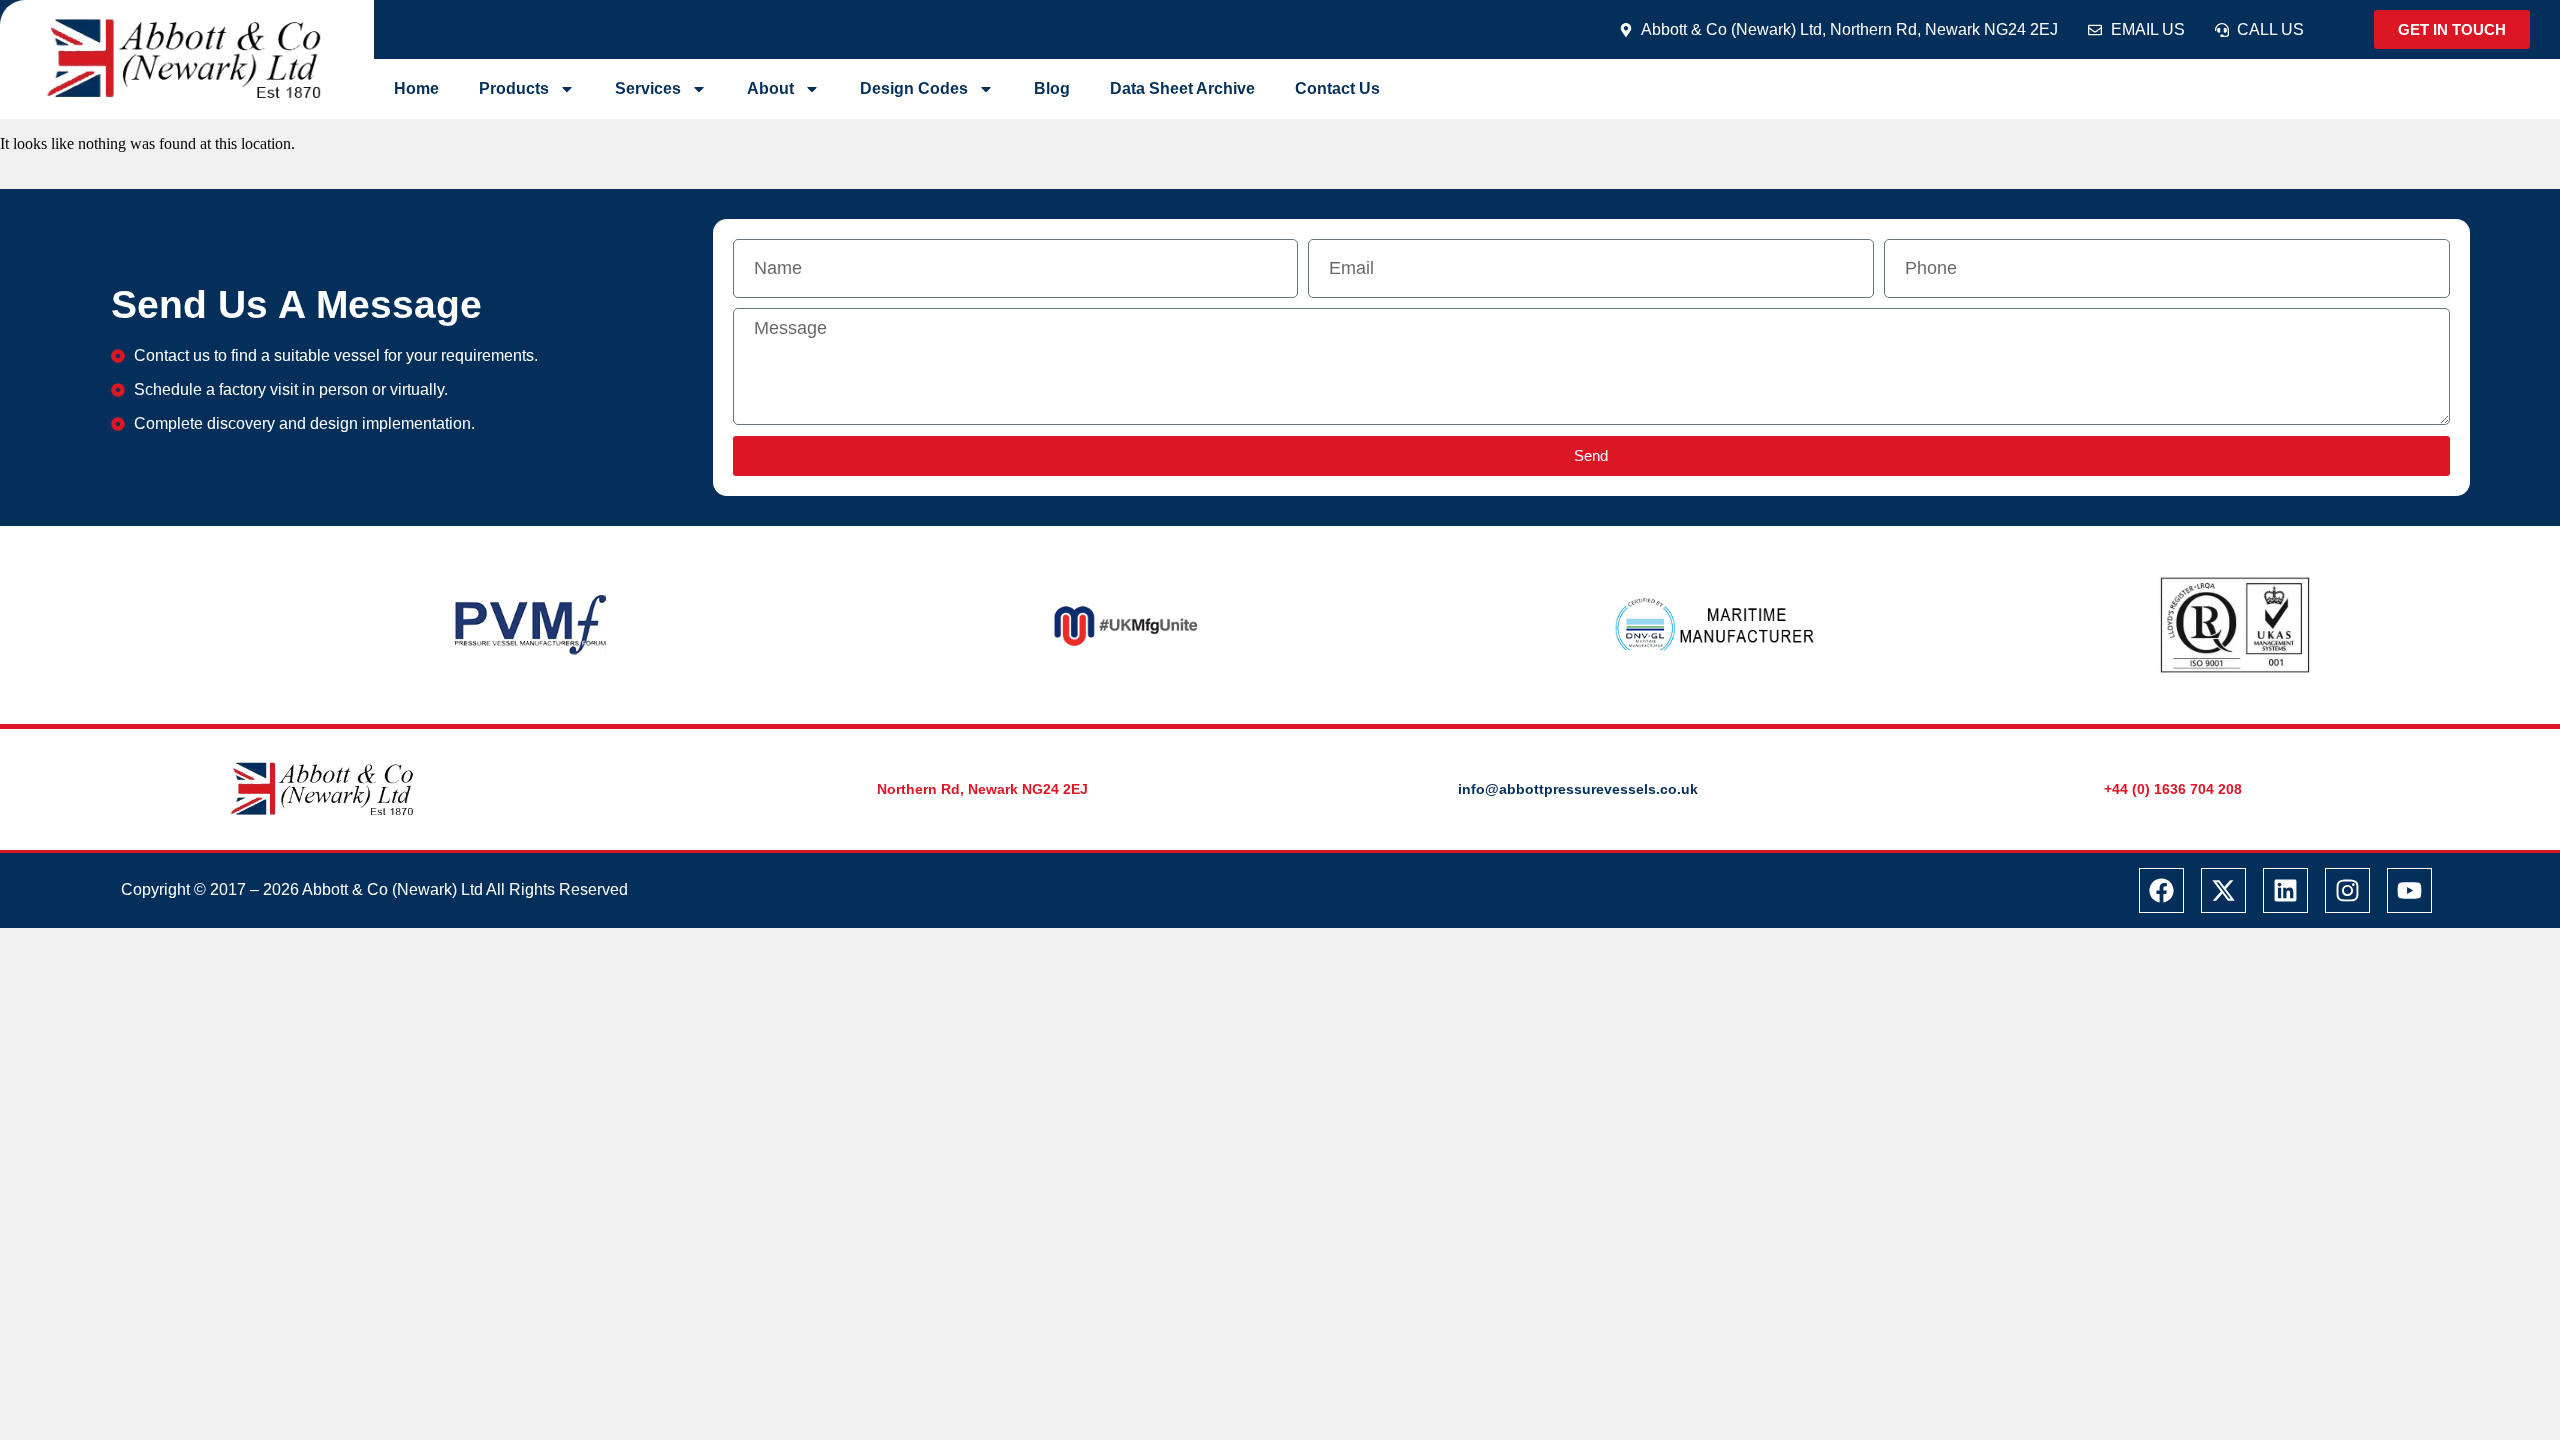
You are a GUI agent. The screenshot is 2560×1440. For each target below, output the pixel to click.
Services (648, 88)
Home (416, 88)
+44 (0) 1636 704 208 (2173, 789)
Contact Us (1337, 88)
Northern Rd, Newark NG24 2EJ (982, 789)
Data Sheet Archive (1182, 88)
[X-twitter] (2223, 890)
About (770, 88)
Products (514, 88)
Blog (1052, 88)
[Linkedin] (2285, 890)
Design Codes (914, 88)
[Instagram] (2347, 890)
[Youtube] (2409, 890)
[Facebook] (2161, 890)
